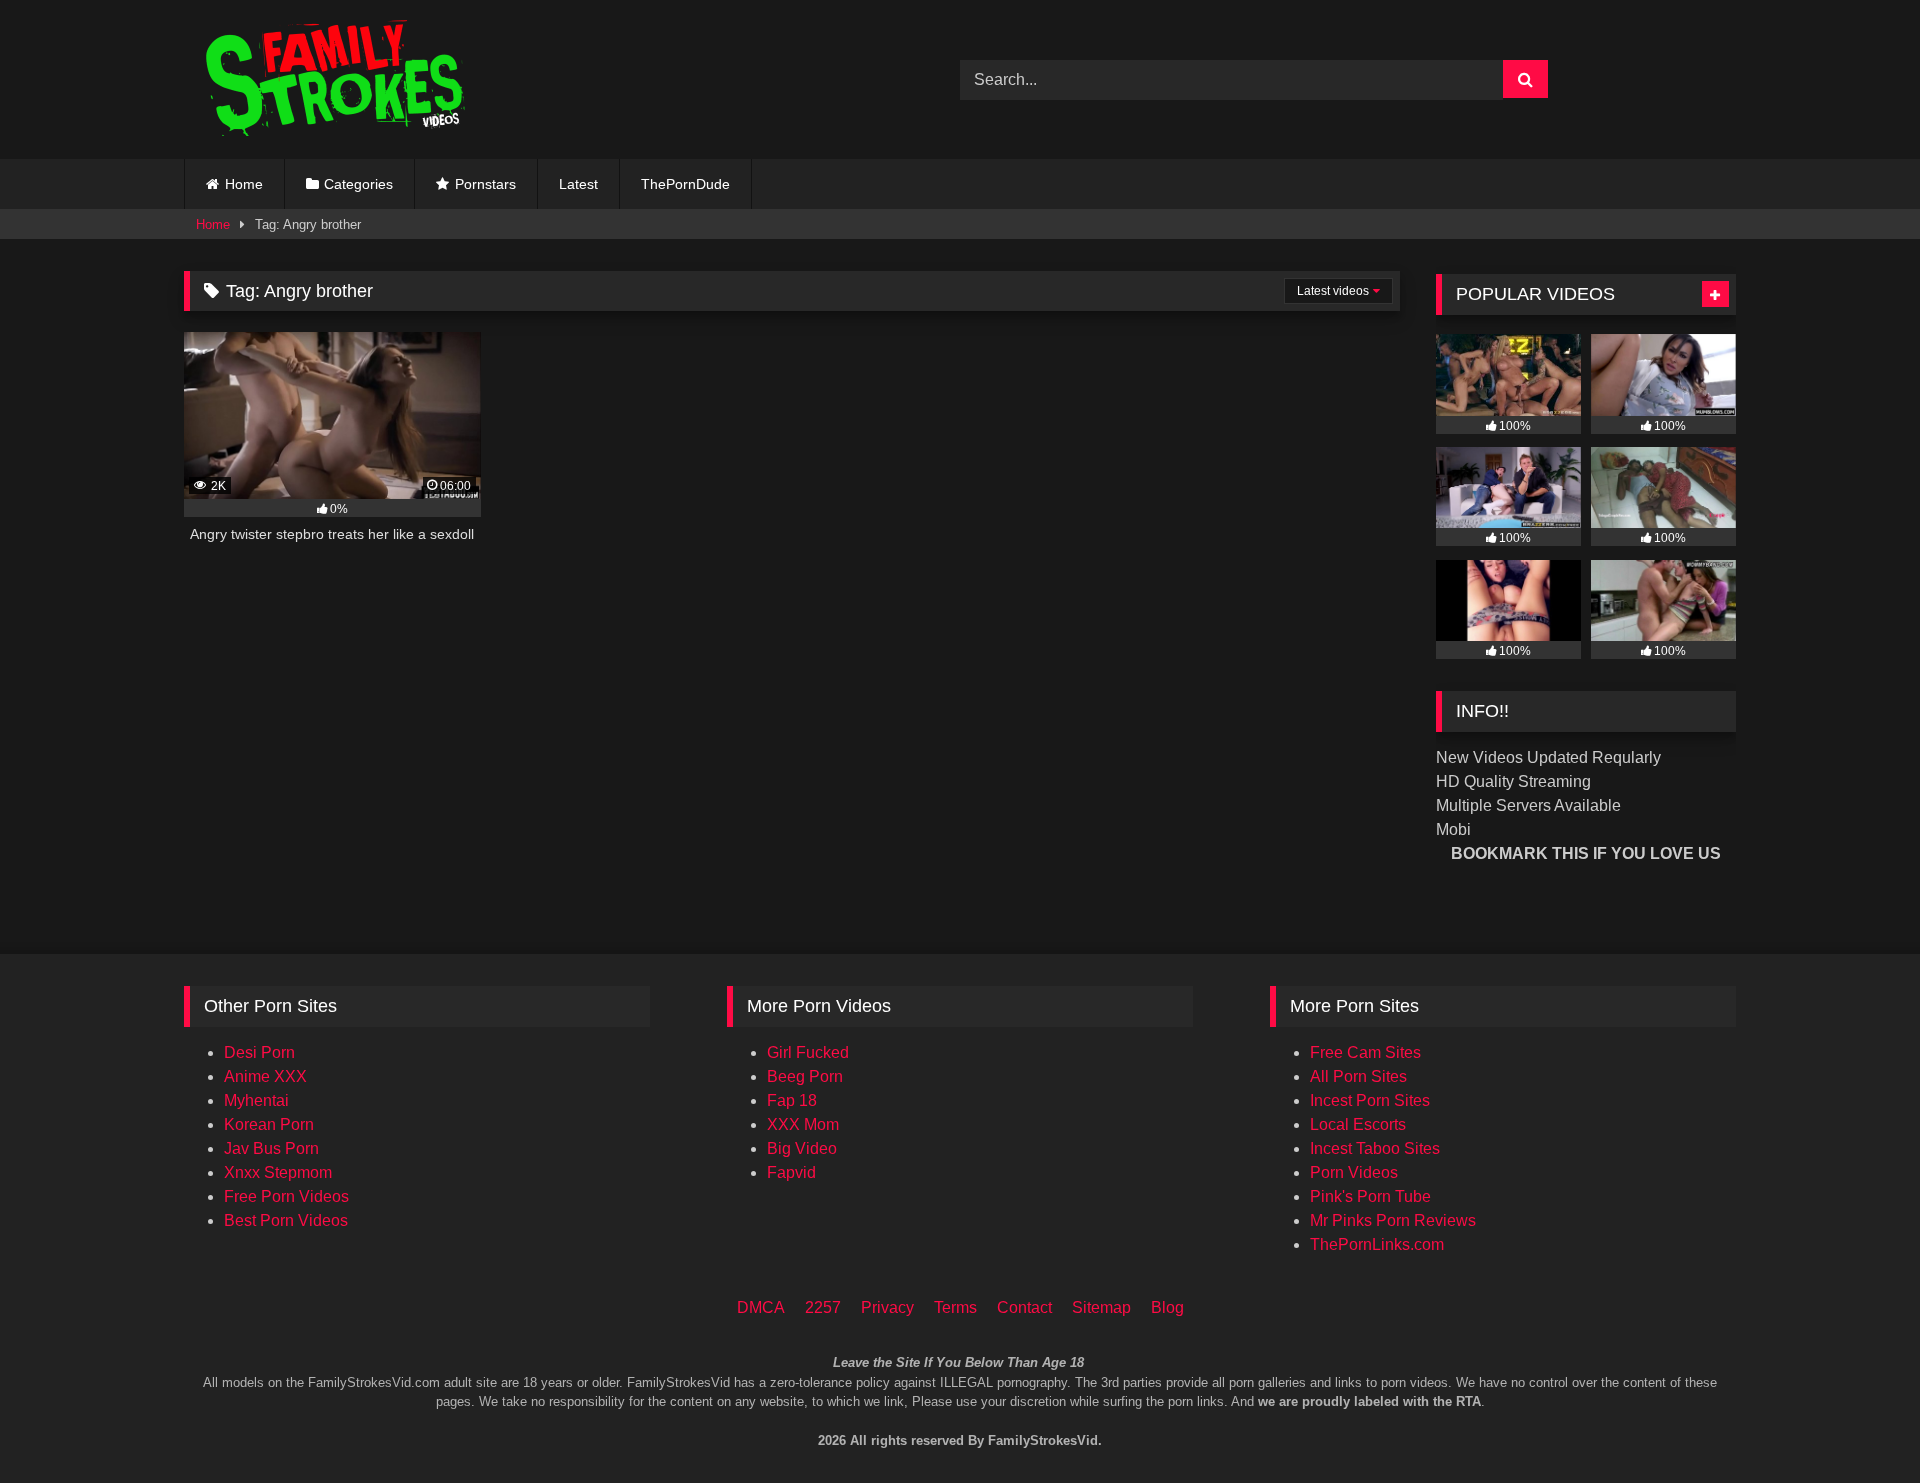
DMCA (761, 1307)
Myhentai (256, 1100)
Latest (578, 184)
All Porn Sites (1358, 1076)
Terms (955, 1307)
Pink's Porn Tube (1370, 1196)
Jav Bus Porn (271, 1148)
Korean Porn (269, 1124)
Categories (358, 184)
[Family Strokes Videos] (339, 79)
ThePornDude (685, 184)
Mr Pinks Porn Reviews (1393, 1220)
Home (244, 184)
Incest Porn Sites (1370, 1100)
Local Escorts (1358, 1124)
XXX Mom (803, 1124)
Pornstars (485, 184)
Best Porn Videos (286, 1220)
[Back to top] (1878, 1383)
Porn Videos (1354, 1172)
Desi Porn (259, 1052)
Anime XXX (265, 1076)
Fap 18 (792, 1100)
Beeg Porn (805, 1076)
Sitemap (1101, 1307)
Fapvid (791, 1172)
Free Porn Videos (286, 1196)
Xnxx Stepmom (278, 1172)
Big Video (802, 1148)
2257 (823, 1307)
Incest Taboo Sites (1375, 1148)
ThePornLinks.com (1377, 1244)
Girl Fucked (808, 1052)
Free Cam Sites (1365, 1052)
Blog (1167, 1307)
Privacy (887, 1307)
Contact (1024, 1307)
